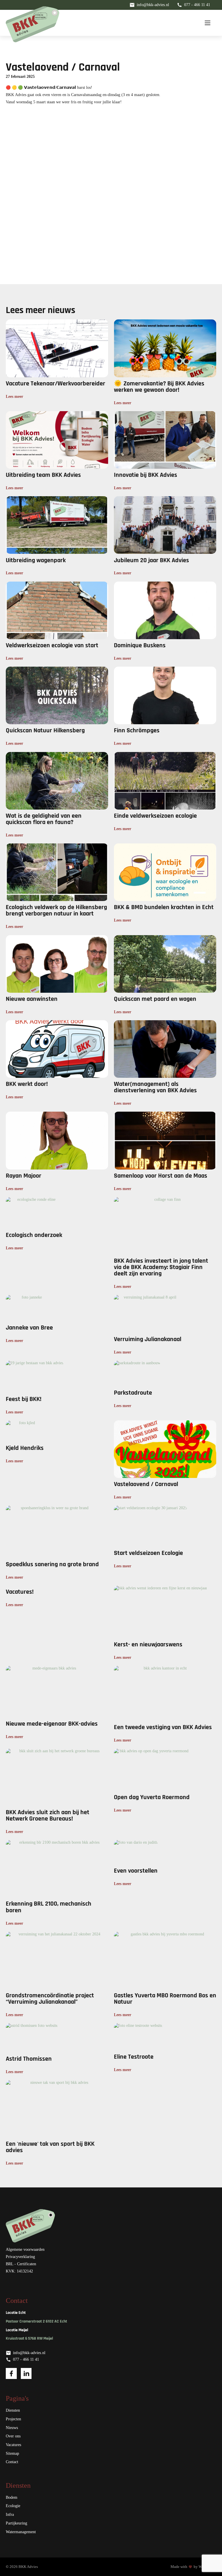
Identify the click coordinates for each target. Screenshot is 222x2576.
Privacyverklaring (20, 2257)
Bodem (12, 2497)
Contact (12, 2462)
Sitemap (12, 2453)
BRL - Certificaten (21, 2264)
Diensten (13, 2410)
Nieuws (12, 2428)
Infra (10, 2515)
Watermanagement (21, 2532)
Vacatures (13, 2445)
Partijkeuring (16, 2523)
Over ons (13, 2436)
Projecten (13, 2419)
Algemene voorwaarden (25, 2249)
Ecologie (13, 2506)
